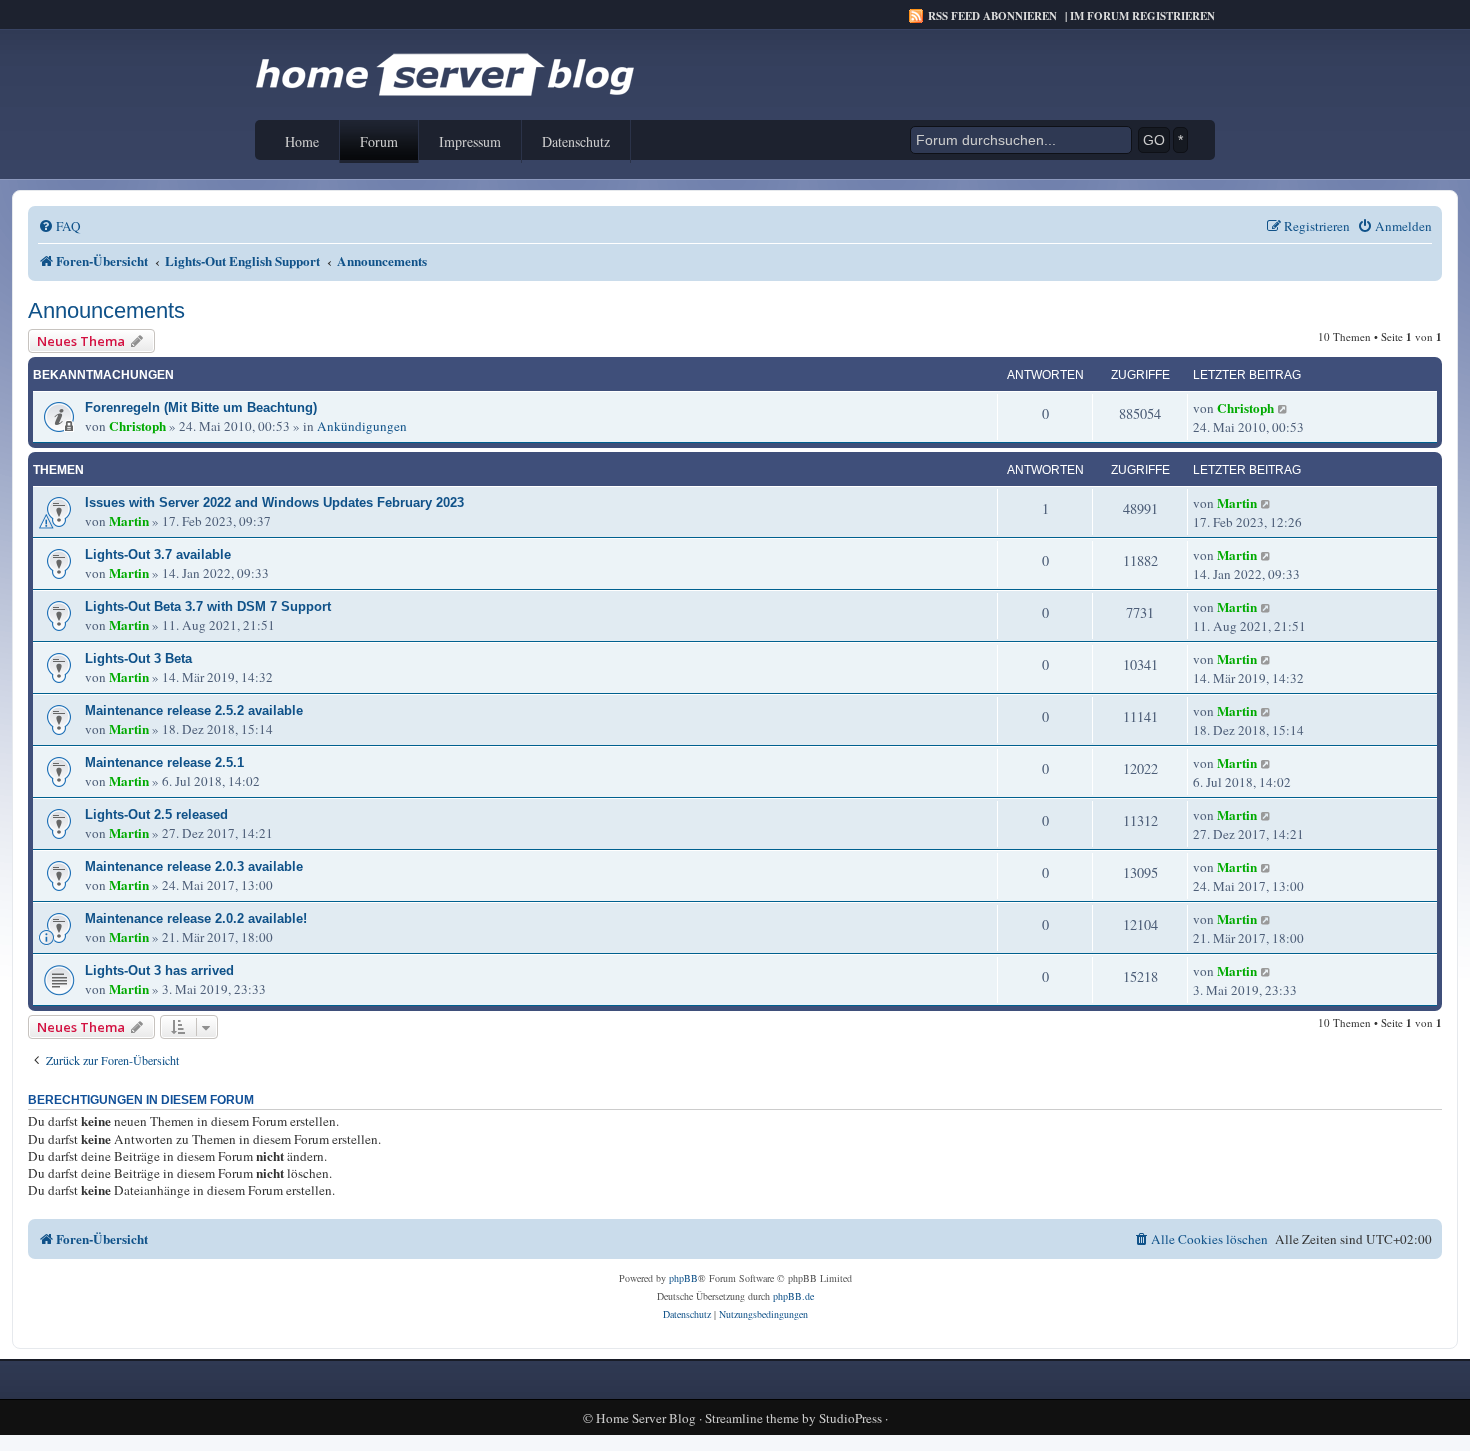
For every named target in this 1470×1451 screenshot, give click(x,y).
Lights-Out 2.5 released (156, 814)
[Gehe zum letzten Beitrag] (1283, 408)
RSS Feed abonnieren (992, 16)
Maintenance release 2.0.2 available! (196, 918)
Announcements (106, 310)
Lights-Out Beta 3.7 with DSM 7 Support (208, 606)
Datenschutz (576, 141)
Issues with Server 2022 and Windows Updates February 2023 (274, 502)
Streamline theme (752, 1418)
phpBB (683, 1278)
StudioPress (850, 1418)
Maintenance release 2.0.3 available (194, 866)
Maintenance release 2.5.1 (164, 762)
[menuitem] (59, 226)
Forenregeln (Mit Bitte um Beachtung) (201, 407)
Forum (379, 141)
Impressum (470, 141)
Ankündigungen (362, 426)
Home (302, 141)
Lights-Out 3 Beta (138, 658)
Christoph (137, 426)
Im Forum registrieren (1142, 16)
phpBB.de (793, 1296)
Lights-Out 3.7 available (158, 554)
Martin (129, 521)
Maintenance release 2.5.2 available (194, 710)
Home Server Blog (646, 1418)
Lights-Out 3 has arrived (159, 970)
